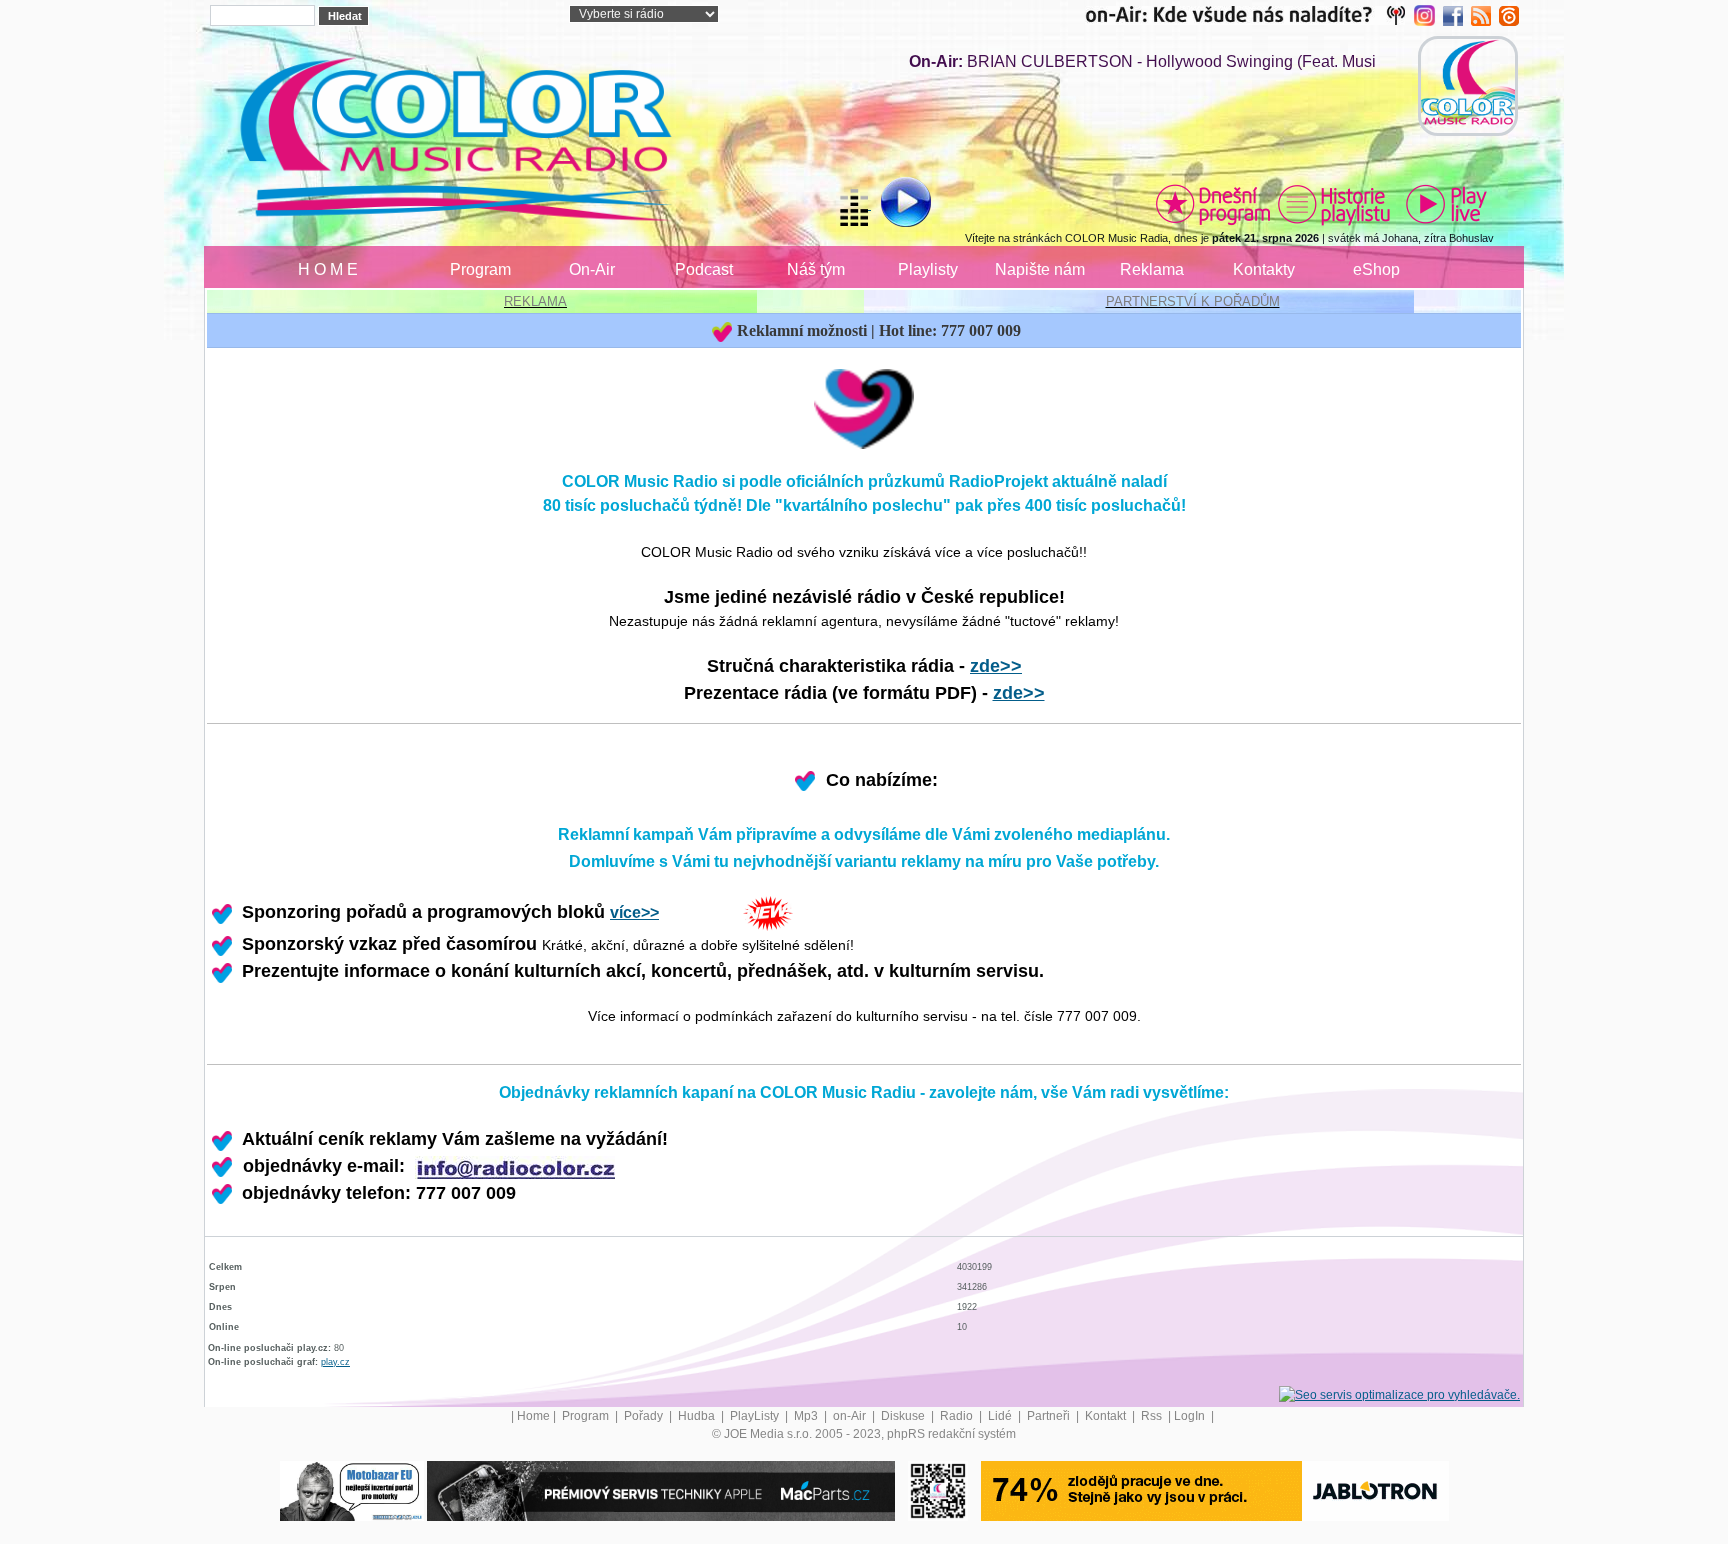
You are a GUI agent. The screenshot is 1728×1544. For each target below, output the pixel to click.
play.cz (335, 1362)
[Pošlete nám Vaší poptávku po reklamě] (515, 1166)
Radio (958, 1416)
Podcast (704, 269)
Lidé (1001, 1416)
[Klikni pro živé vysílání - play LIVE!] (1448, 204)
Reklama (1152, 269)
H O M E (328, 269)
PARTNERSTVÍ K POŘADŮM (1193, 301)
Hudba (698, 1416)
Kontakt (1107, 1416)
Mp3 (807, 1416)
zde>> (996, 666)
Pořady (645, 1416)
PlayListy (756, 1416)
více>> (634, 912)
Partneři (1050, 1416)
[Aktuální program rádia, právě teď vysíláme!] (1213, 204)
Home (533, 1416)
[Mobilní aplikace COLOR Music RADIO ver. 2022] (938, 1490)
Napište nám (1040, 269)
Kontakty (1264, 269)
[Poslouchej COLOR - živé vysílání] (889, 205)
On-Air (592, 269)
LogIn (1191, 1416)
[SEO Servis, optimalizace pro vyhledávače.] (1399, 1394)
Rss (1153, 1416)
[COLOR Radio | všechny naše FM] (1249, 15)
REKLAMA (535, 301)
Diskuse (904, 1416)
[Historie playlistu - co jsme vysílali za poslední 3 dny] (1334, 204)
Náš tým (816, 269)
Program (480, 269)
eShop (1376, 269)
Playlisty (928, 269)
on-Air (851, 1416)
